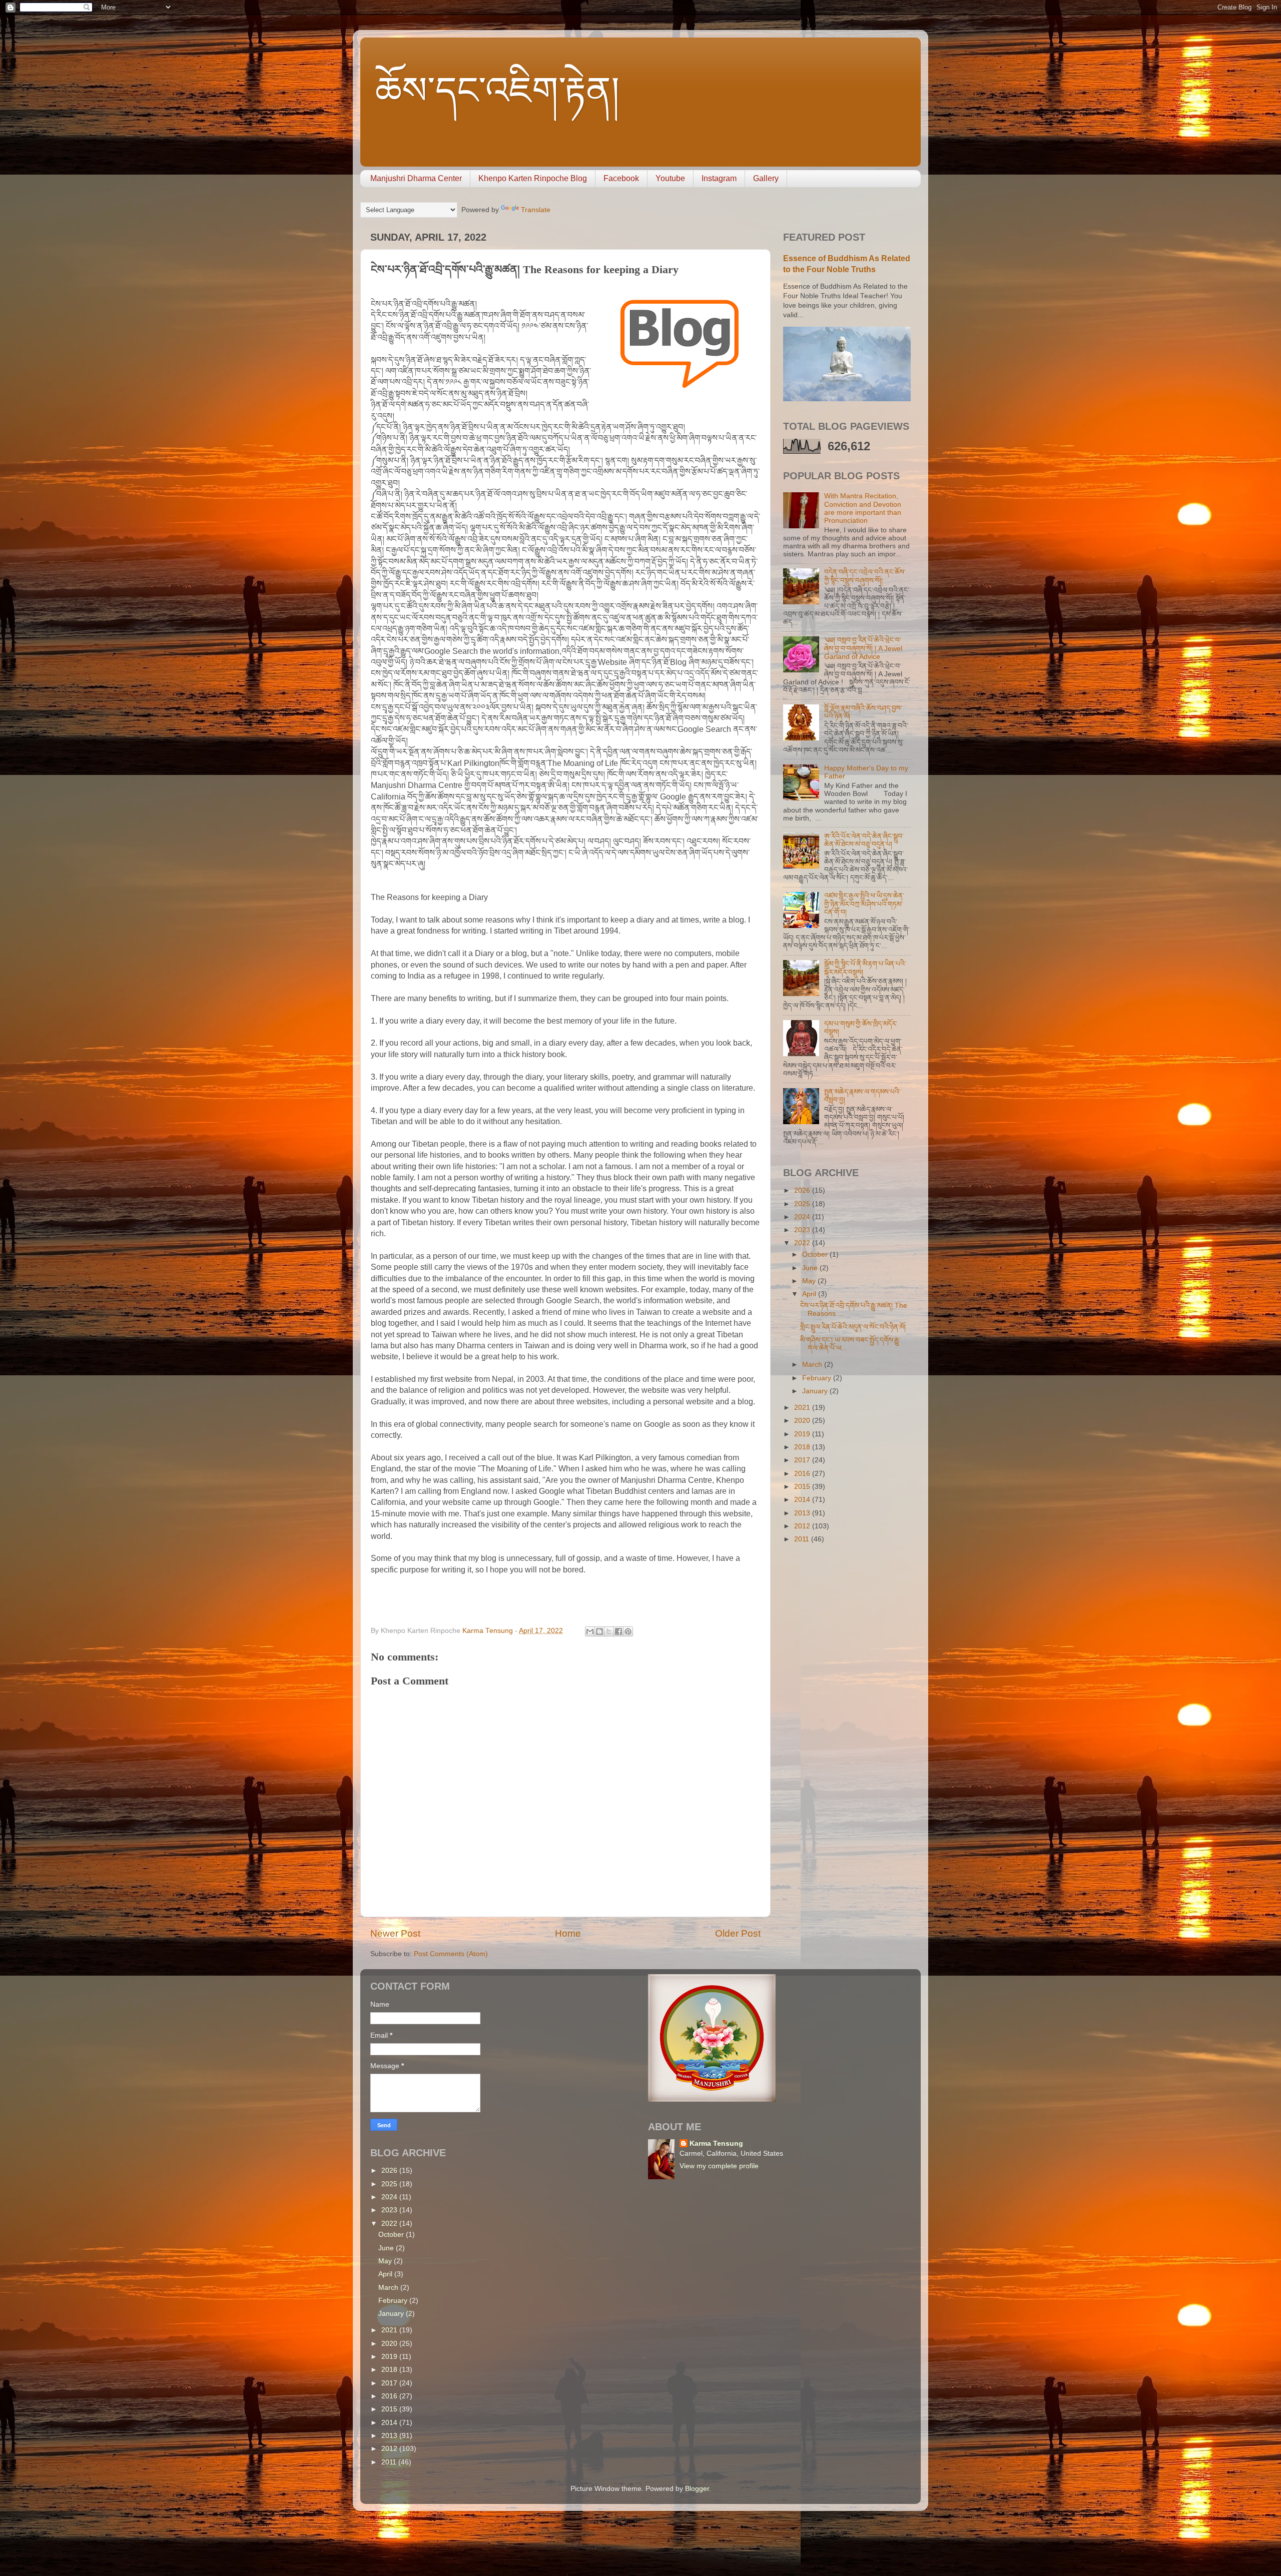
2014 (803, 1500)
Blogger (697, 2489)
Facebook (621, 178)
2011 (803, 1539)
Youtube (670, 178)
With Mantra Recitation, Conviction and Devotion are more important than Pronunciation (863, 508)
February (818, 1378)
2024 (803, 1217)
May (810, 1281)
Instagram (719, 178)
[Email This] (590, 1631)
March (813, 1365)
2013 (803, 1513)
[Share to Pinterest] (628, 1631)
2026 (803, 1190)
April (810, 1294)
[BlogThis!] (599, 1631)
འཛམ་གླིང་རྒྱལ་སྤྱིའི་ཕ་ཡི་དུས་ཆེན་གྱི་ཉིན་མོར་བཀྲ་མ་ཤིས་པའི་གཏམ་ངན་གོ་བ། (864, 904)
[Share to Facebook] (618, 1631)
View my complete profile (719, 2166)
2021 (803, 1408)
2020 (803, 1421)
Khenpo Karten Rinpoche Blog (533, 178)
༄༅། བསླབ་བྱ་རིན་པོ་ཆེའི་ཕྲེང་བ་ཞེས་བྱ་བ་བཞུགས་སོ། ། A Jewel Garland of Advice (863, 648)
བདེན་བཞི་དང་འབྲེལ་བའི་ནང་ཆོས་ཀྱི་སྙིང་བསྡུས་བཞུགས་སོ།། (865, 576)
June (811, 1268)
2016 (803, 1474)
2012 (803, 1526)
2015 (803, 1487)
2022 (803, 1243)
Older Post (738, 1933)
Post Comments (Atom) (451, 1954)
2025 (803, 1204)
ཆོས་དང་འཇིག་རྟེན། (497, 91)
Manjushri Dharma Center (416, 178)
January (816, 1391)
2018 (803, 1447)
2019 (803, 1434)
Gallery (766, 178)
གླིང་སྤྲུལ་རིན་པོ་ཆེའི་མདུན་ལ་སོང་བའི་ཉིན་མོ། (853, 1327)
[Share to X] (609, 1631)
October (816, 1254)
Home (568, 1933)
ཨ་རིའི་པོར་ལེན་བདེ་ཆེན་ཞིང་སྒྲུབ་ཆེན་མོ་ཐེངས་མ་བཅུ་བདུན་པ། (864, 840)
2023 (803, 1230)
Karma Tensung (716, 2143)
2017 (803, 1460)
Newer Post (395, 1933)
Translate (536, 210)
